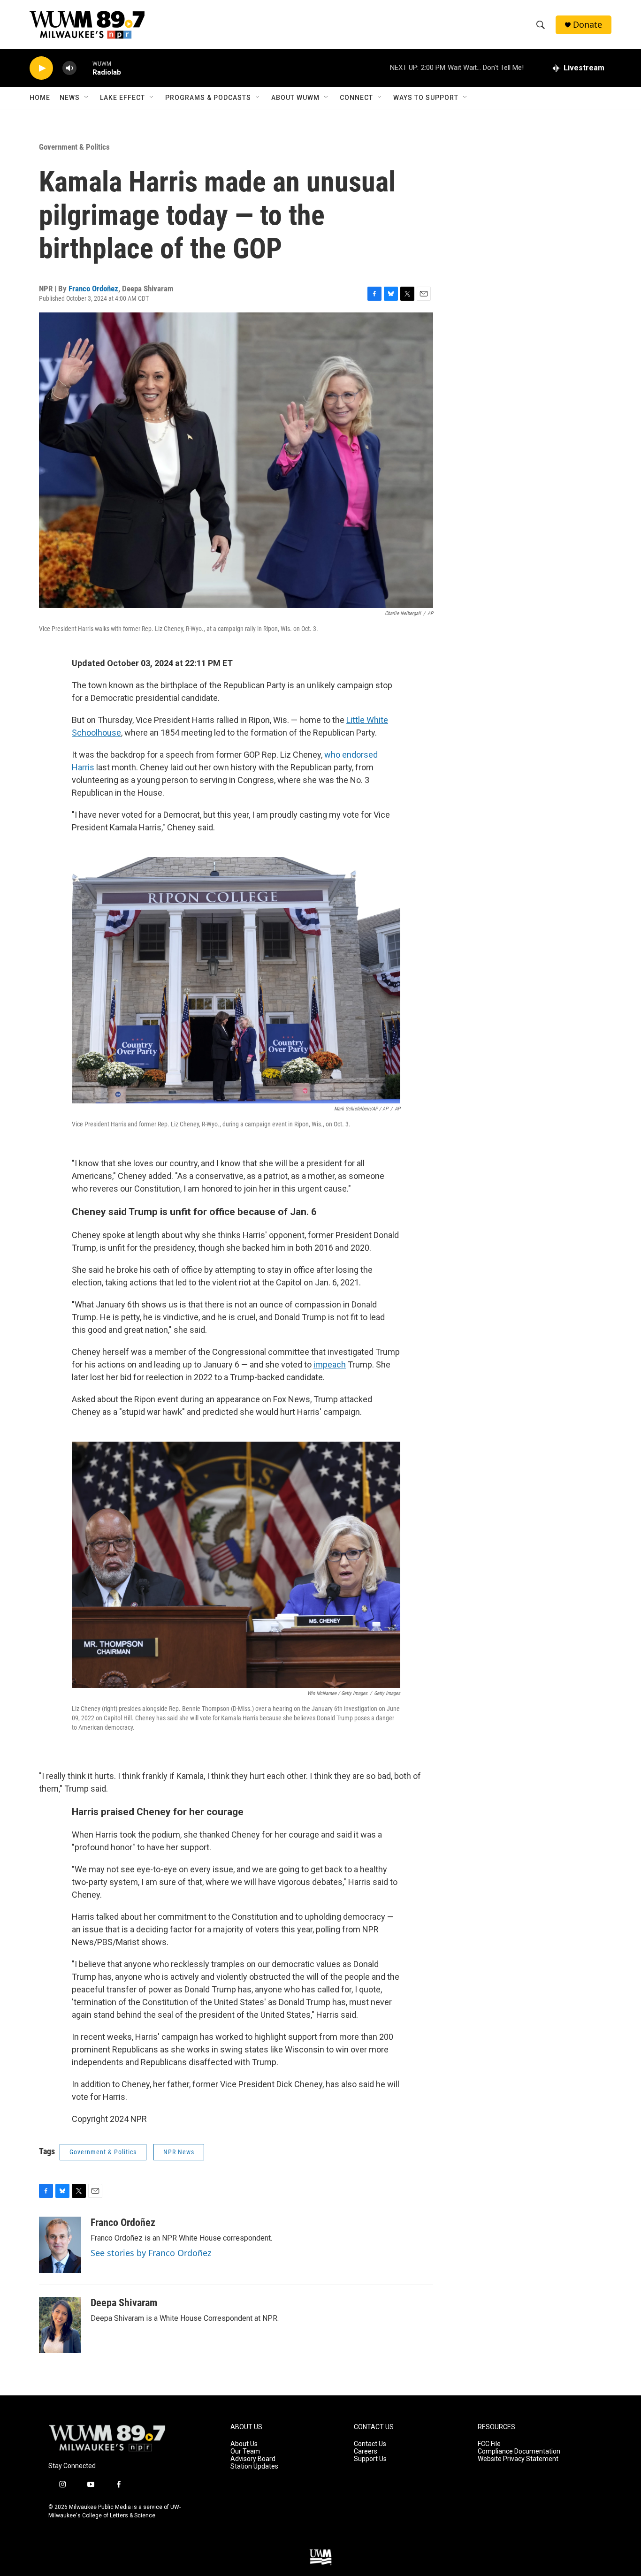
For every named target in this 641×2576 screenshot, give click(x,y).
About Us (244, 2444)
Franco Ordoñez (93, 289)
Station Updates (254, 2466)
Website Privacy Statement (518, 2459)
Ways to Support (426, 98)
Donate (588, 25)
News (70, 98)
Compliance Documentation (519, 2451)
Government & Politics (74, 147)
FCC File (489, 2444)
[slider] (84, 68)
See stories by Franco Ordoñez (151, 2253)
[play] (41, 68)
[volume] (69, 68)
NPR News (179, 2152)
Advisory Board (253, 2459)
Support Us (370, 2459)
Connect (356, 98)
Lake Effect (122, 98)
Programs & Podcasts (208, 98)
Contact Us (370, 2444)
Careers (366, 2451)
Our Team (245, 2451)
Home (40, 98)
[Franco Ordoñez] (60, 2245)
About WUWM (295, 98)
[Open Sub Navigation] (87, 98)
